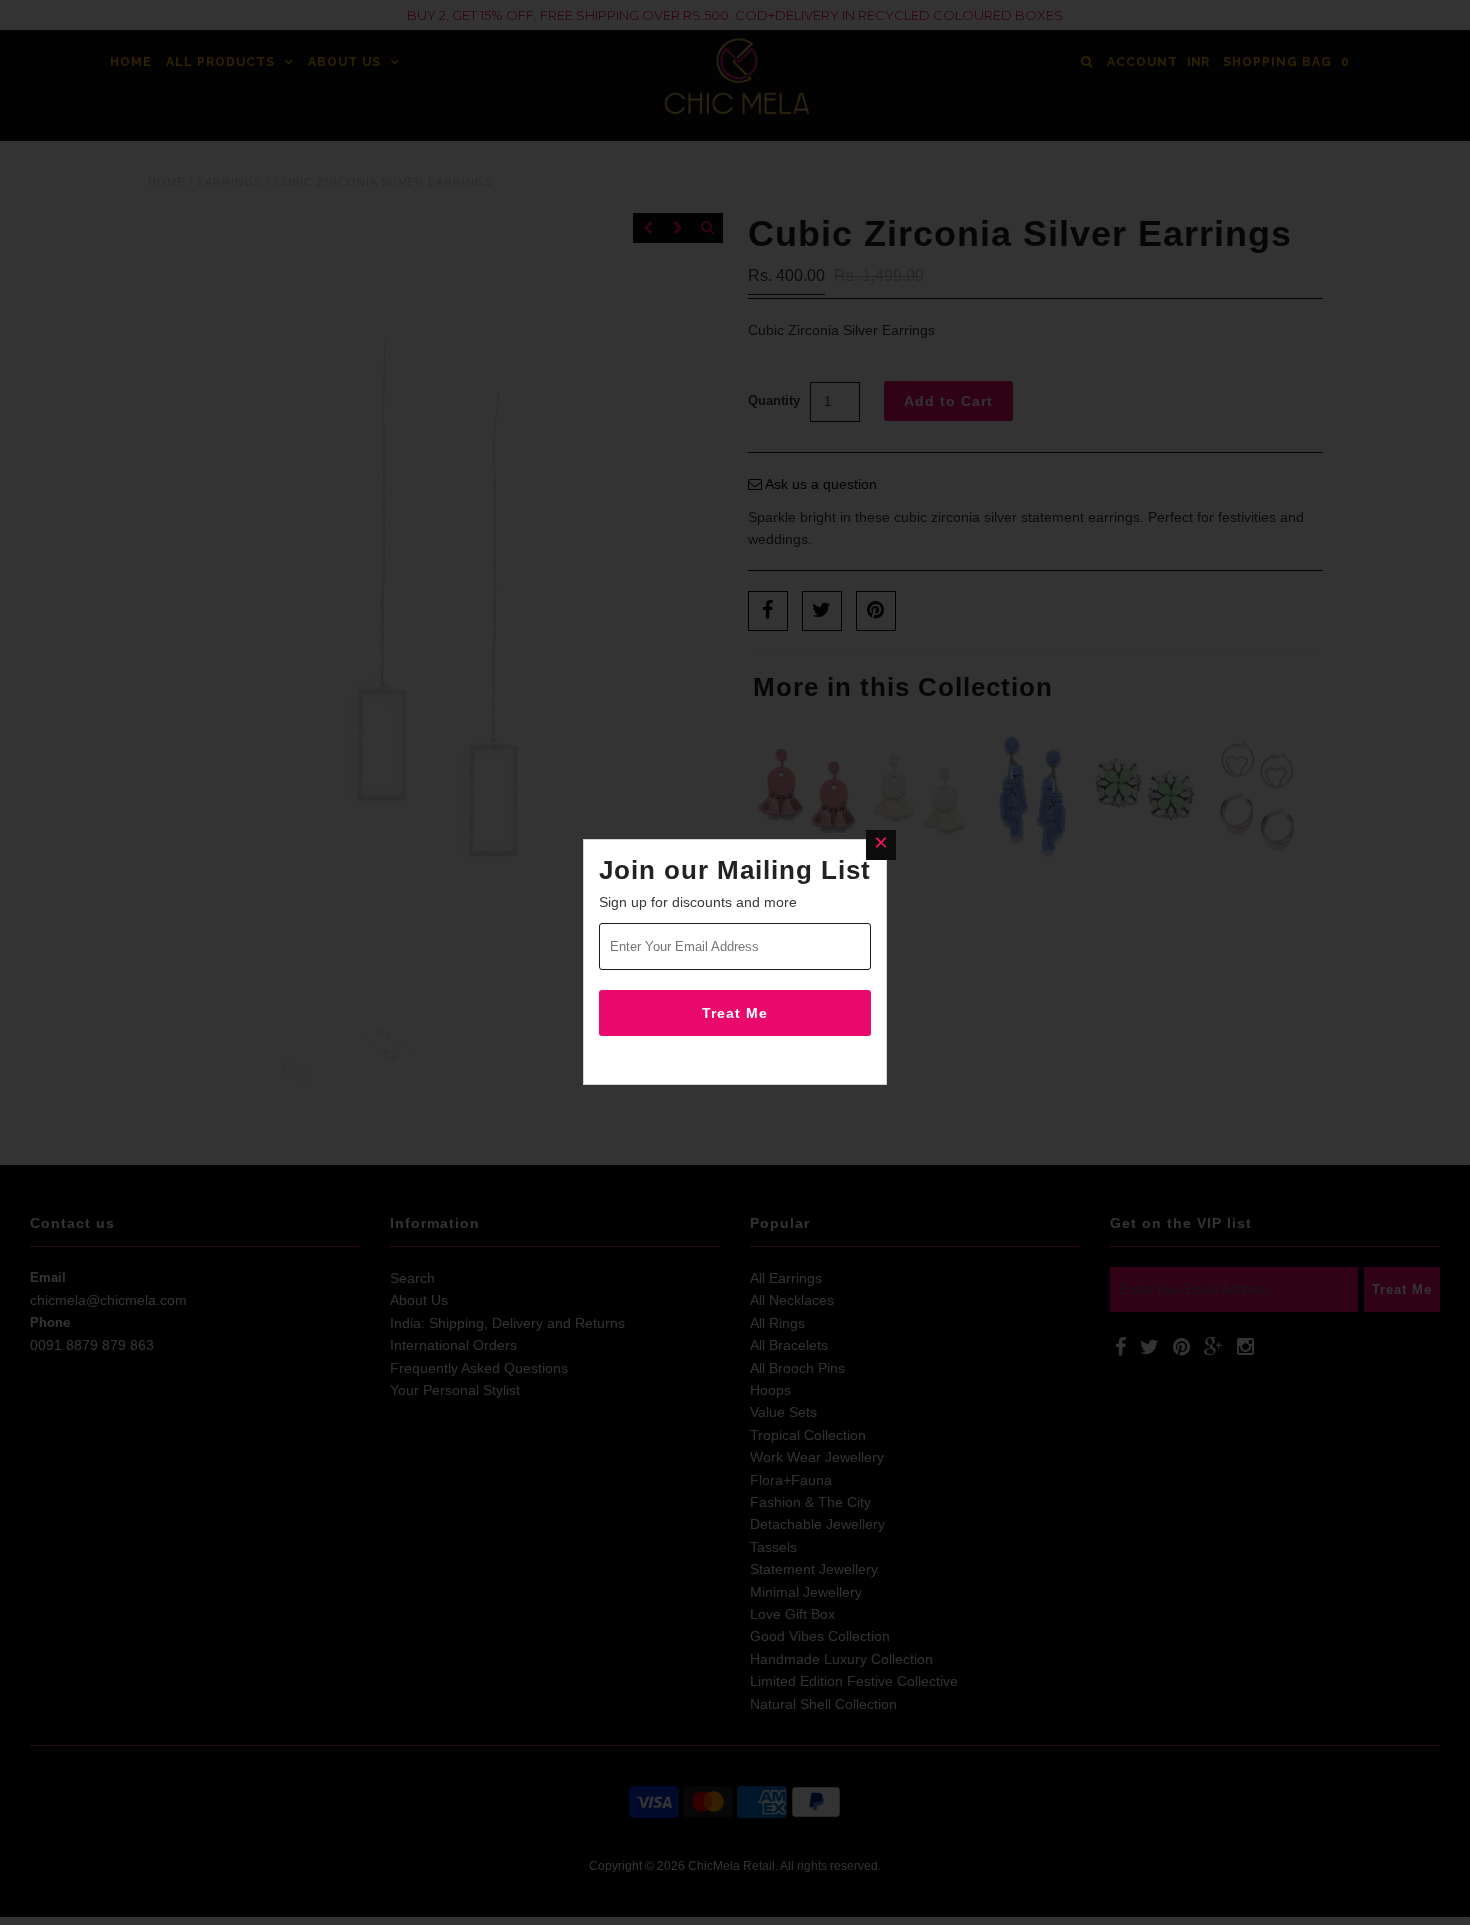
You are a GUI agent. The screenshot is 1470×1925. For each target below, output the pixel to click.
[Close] (881, 845)
